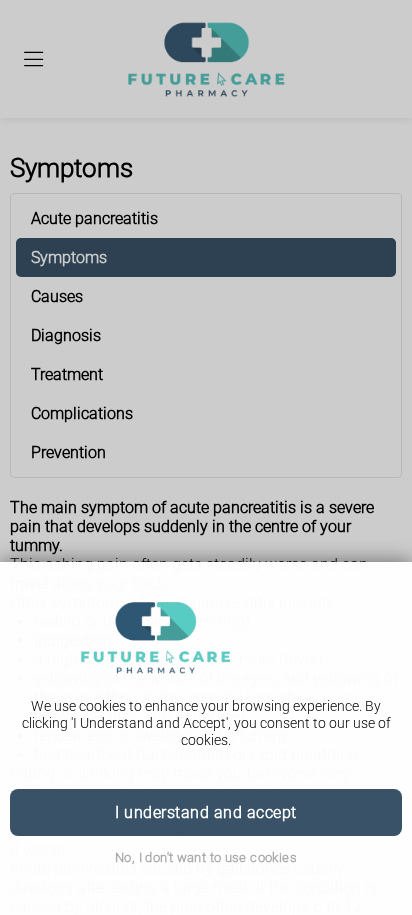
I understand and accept (205, 812)
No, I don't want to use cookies (206, 857)
